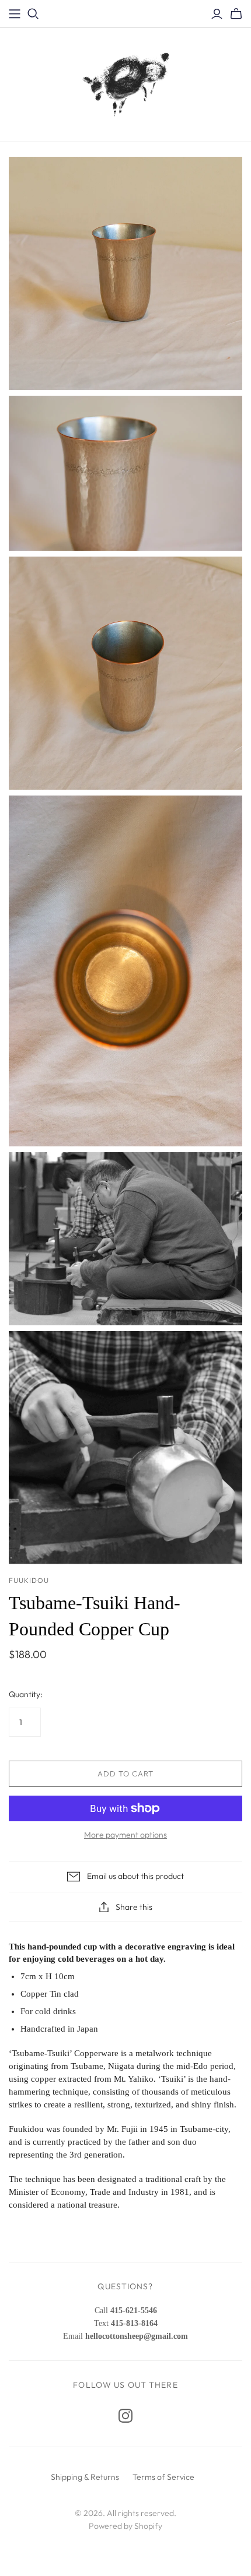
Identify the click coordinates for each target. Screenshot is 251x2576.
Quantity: (26, 1694)
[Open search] (33, 14)
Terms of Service (163, 2477)
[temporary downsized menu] (15, 14)
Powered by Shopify (125, 2526)
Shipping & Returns (85, 2477)
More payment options (125, 1835)
